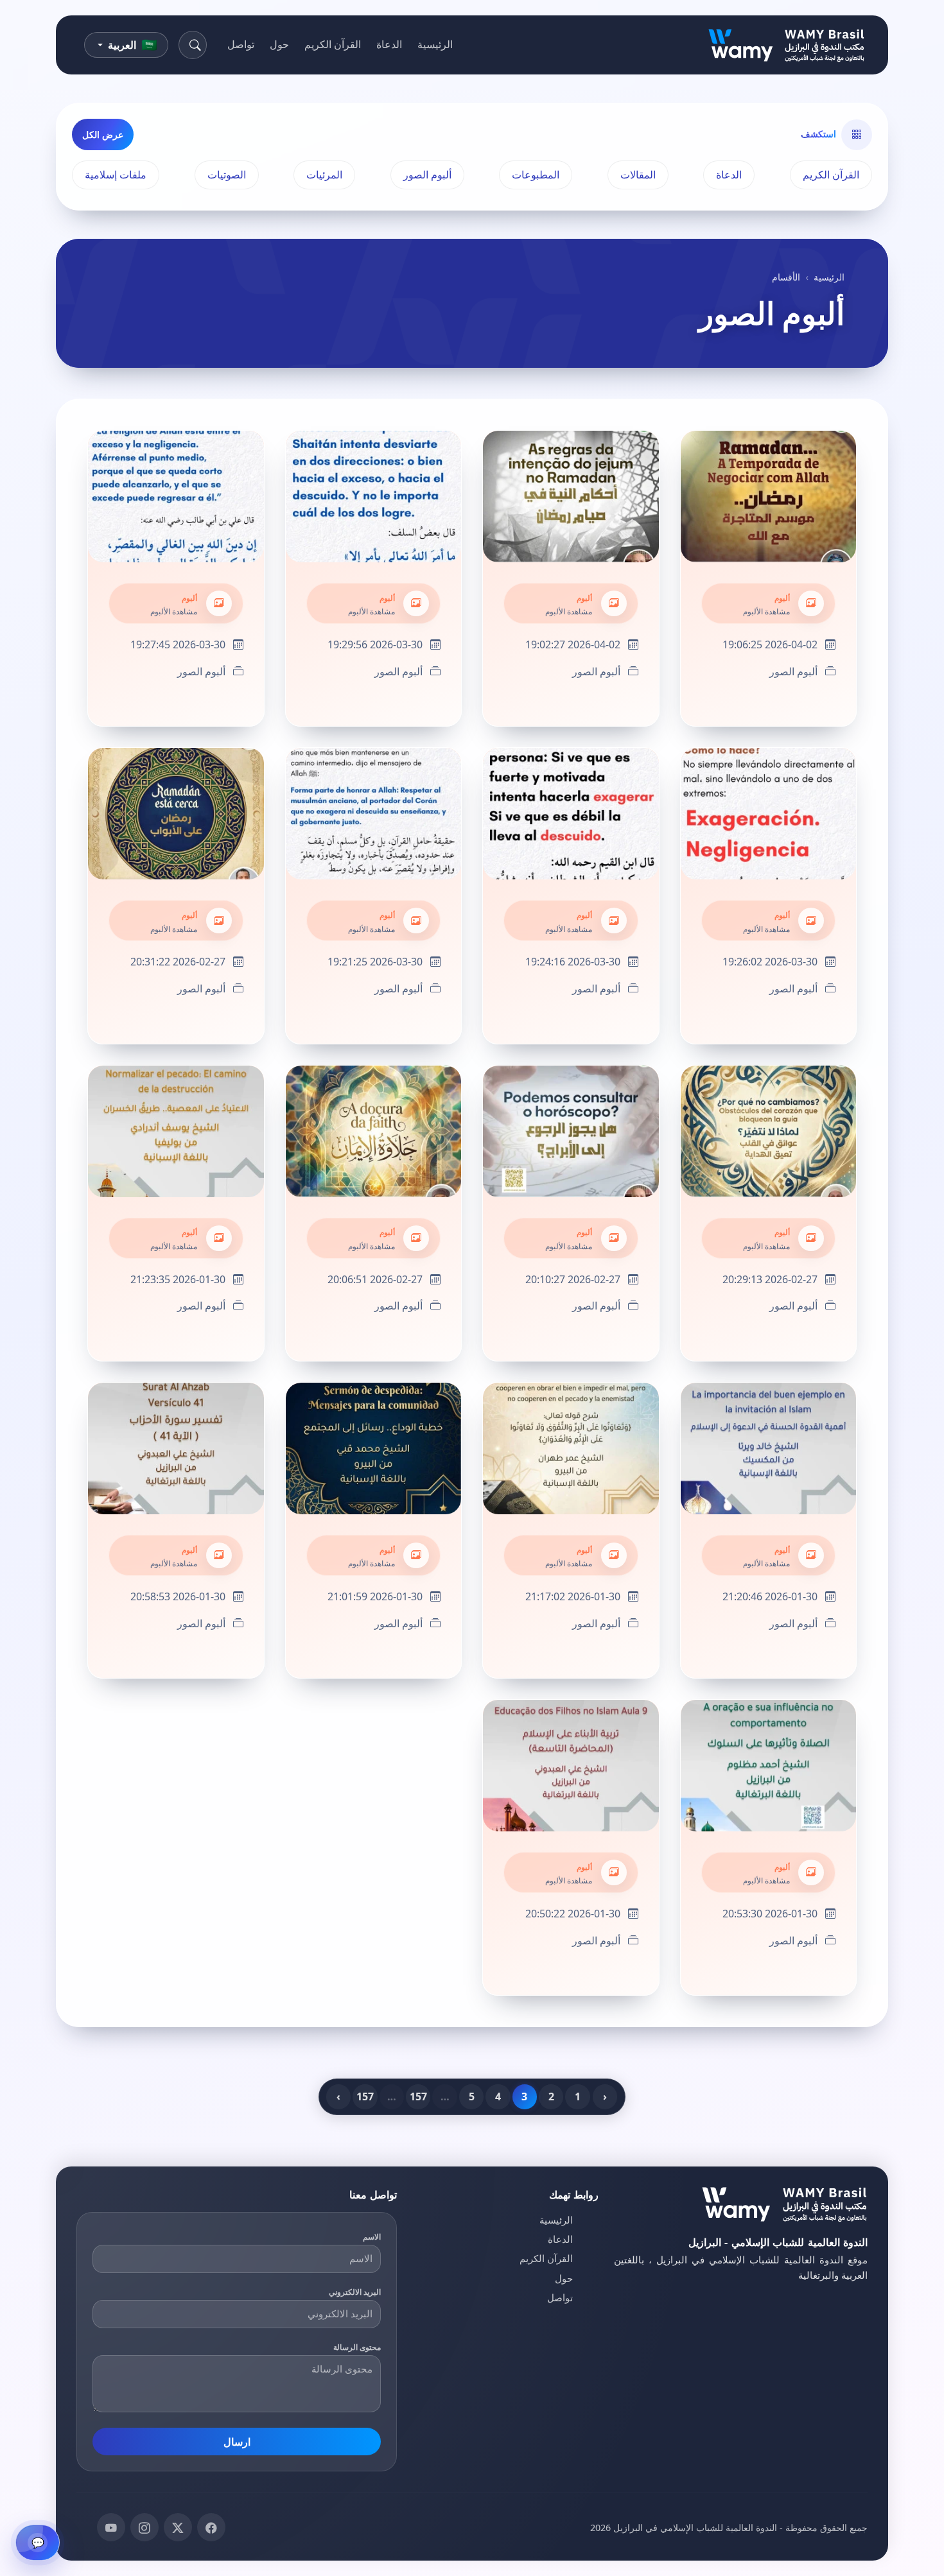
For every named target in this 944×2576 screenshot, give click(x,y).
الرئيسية (435, 44)
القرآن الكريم (333, 44)
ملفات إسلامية (116, 175)
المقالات (638, 175)
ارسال (237, 2442)
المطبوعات (536, 175)
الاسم (372, 2237)
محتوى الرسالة (357, 2347)
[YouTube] (111, 2527)
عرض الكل (103, 134)
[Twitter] (178, 2527)
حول (279, 44)
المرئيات (324, 175)
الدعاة (389, 44)
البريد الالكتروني (355, 2292)
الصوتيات (227, 175)
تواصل (241, 44)
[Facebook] (211, 2527)
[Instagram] (144, 2527)
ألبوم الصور (427, 175)
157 (418, 2096)
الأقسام (786, 277)
